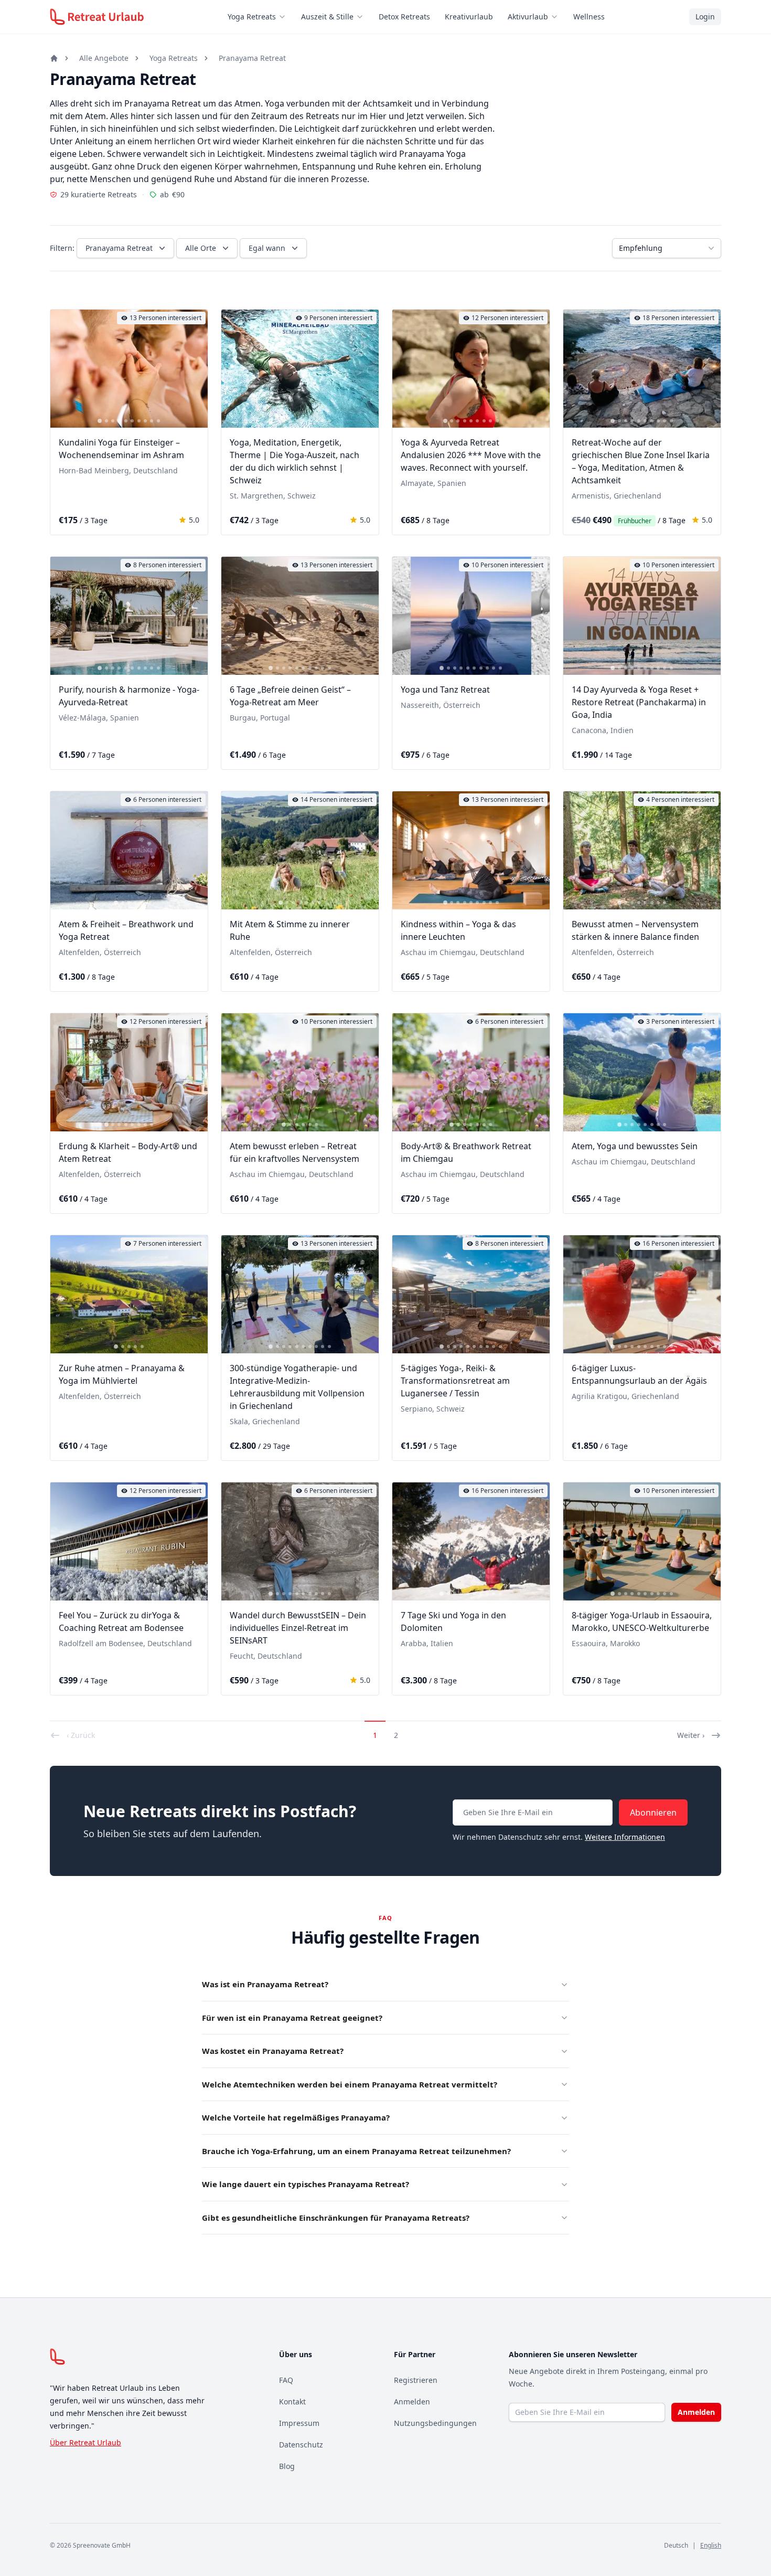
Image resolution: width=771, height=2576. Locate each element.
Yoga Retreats (252, 17)
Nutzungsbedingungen (435, 2423)
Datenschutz (301, 2445)
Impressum (299, 2423)
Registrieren (416, 2380)
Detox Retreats (404, 17)
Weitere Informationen (625, 1837)
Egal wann (267, 248)
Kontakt (292, 2402)
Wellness (589, 17)
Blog (287, 2466)
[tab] (100, 421)
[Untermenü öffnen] (285, 17)
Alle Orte (201, 248)
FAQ (286, 2380)
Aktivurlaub (528, 17)
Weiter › (691, 1735)
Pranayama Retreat (252, 58)
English (711, 2545)
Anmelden (412, 2402)
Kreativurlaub (469, 17)
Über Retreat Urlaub (85, 2442)
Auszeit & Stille (327, 17)
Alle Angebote (104, 58)
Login (705, 17)
